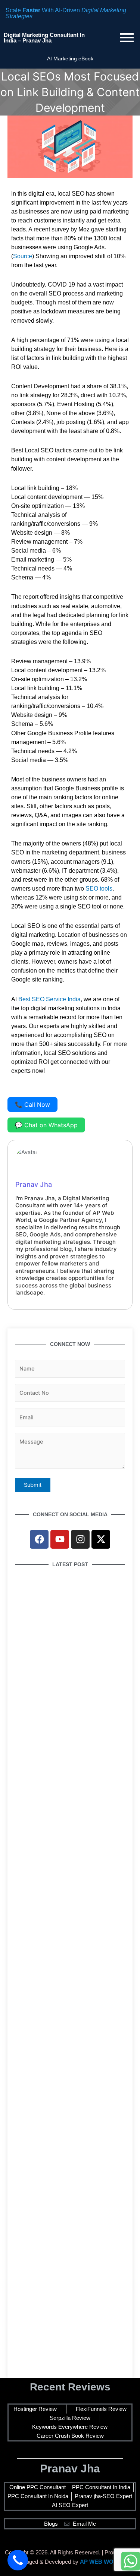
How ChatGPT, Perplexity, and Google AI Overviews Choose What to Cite (68, 1658)
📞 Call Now (32, 1104)
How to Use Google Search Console (62, 1741)
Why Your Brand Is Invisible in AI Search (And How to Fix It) (68, 1824)
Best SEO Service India (49, 999)
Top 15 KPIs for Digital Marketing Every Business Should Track (66, 1998)
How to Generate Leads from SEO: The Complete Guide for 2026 (66, 2362)
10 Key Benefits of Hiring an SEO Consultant (58, 1911)
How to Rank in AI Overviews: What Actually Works (61, 2171)
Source (23, 256)
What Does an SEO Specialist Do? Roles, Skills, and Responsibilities (68, 2084)
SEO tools (99, 889)
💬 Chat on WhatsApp (46, 1125)
